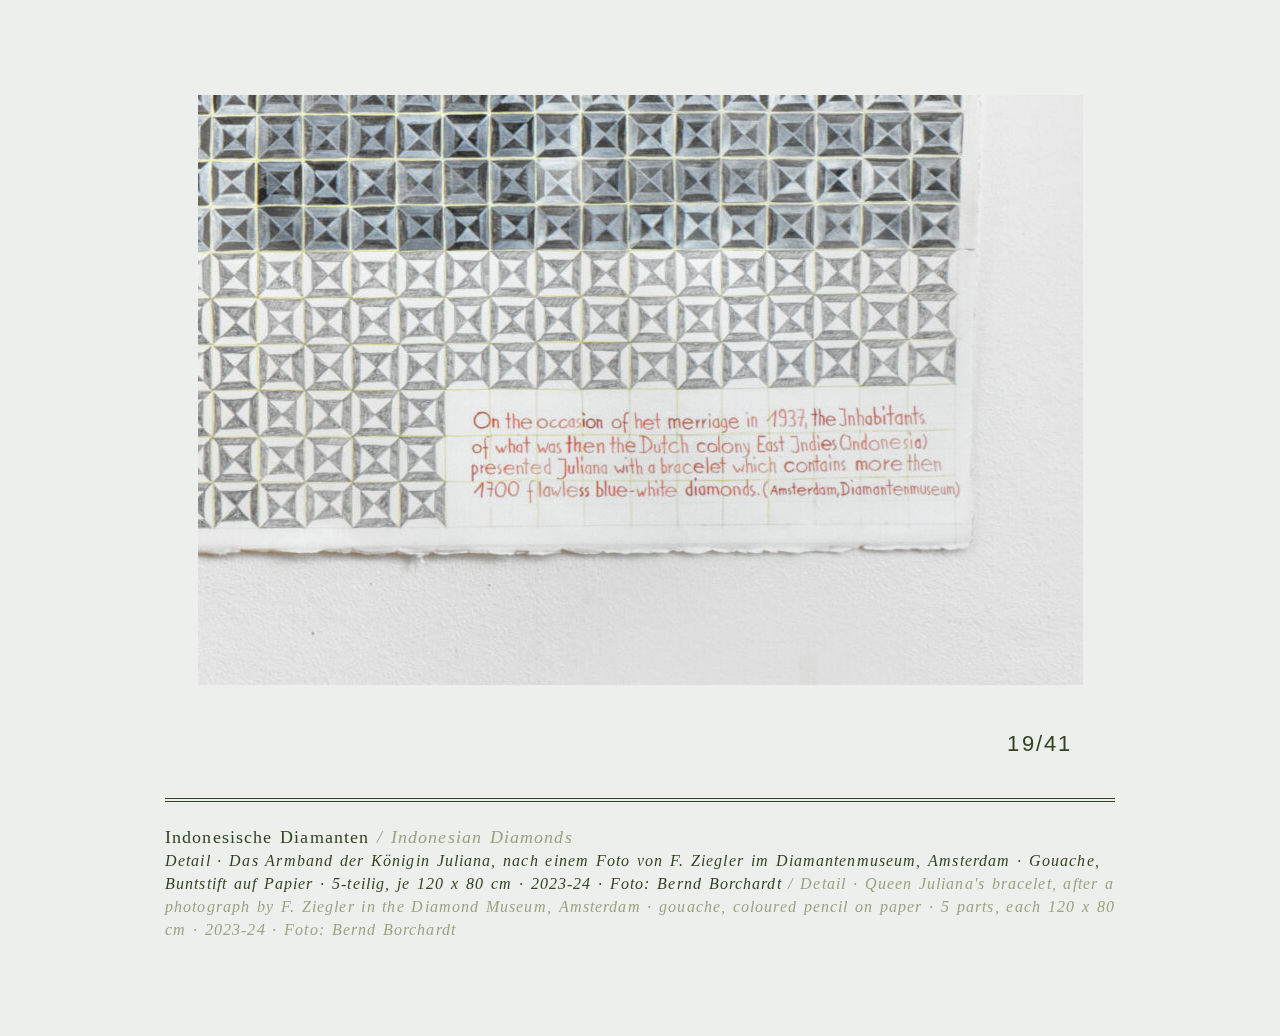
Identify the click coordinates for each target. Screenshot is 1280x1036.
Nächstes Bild (877, 394)
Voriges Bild (402, 394)
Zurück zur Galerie (602, 743)
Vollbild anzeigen (674, 743)
